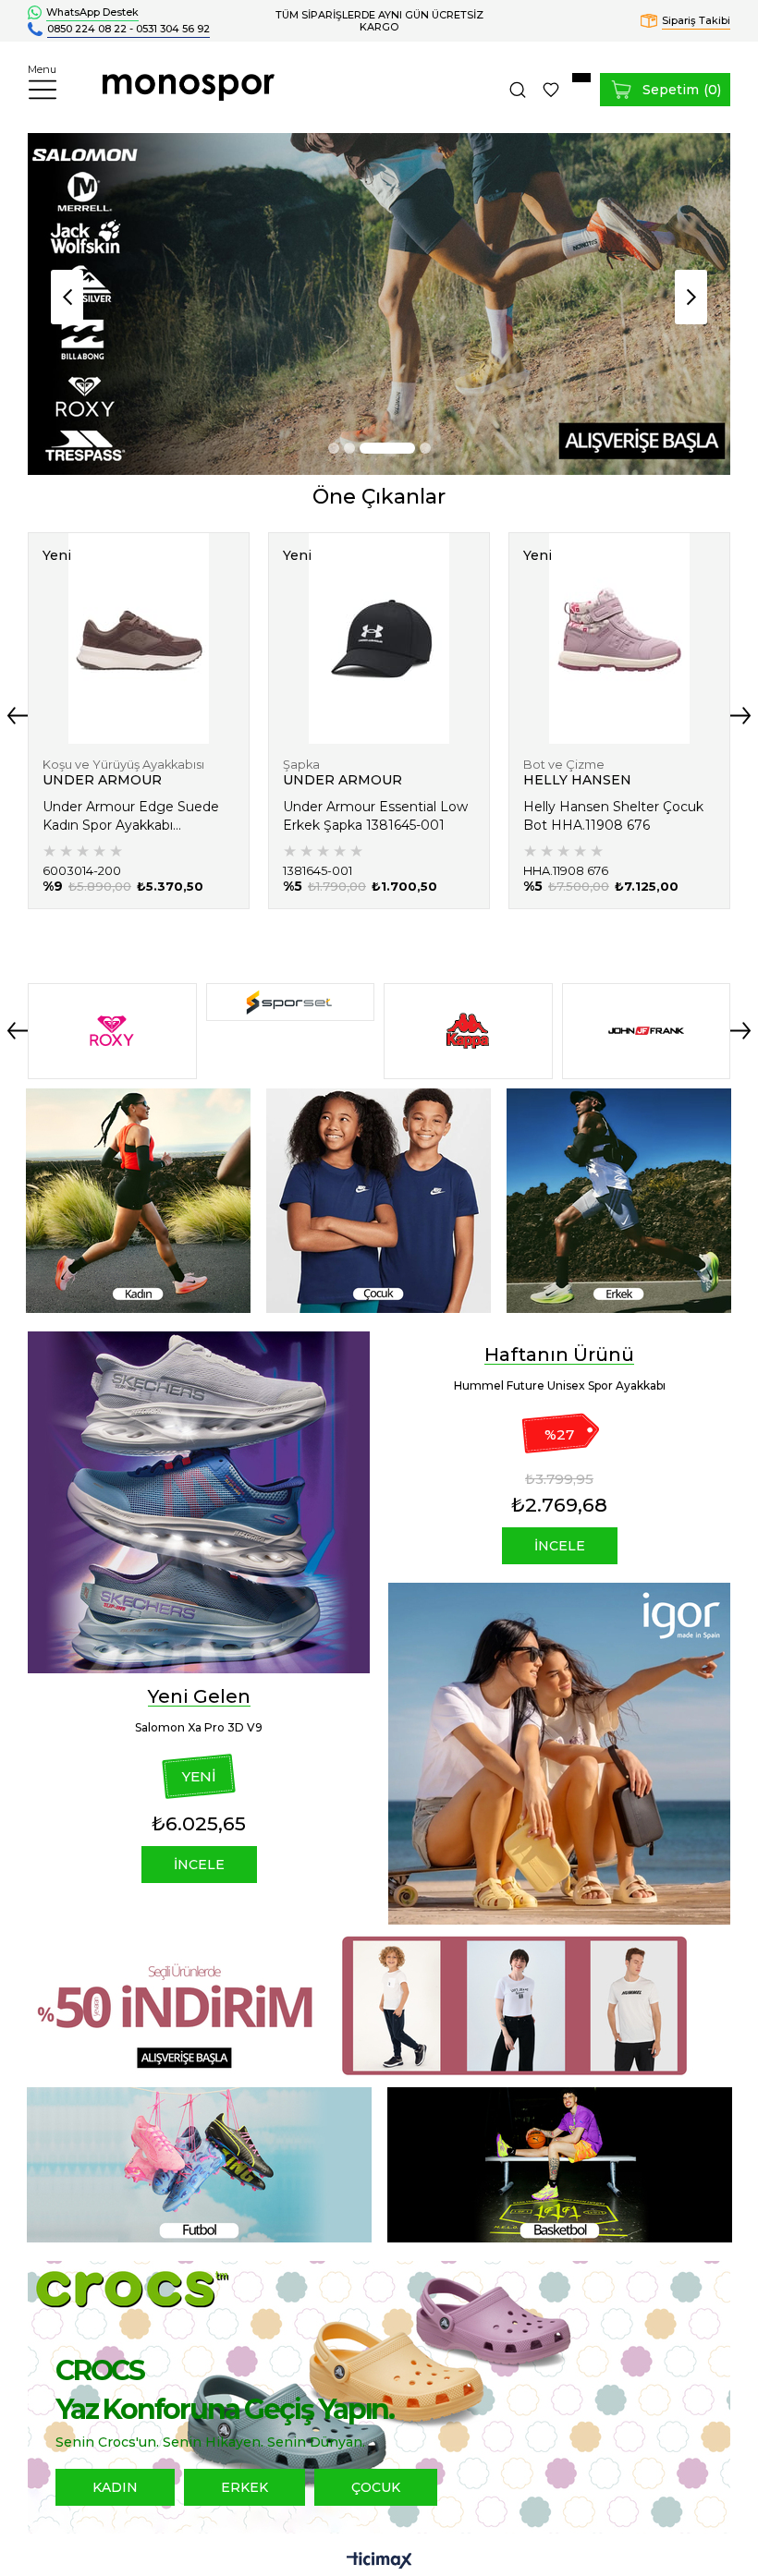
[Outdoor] (379, 304)
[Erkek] (619, 1201)
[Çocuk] (379, 1201)
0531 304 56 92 (173, 29)
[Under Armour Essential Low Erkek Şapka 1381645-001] (379, 638)
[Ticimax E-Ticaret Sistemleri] (379, 2562)
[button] (334, 448)
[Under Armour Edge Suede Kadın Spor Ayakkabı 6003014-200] (139, 638)
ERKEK (245, 2487)
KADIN (115, 2487)
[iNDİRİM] (379, 2006)
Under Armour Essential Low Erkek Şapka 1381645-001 (375, 816)
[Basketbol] (559, 2165)
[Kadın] (139, 1201)
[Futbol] (199, 2165)
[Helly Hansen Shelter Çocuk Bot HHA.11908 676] (619, 638)
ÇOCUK (376, 2487)
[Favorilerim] (551, 90)
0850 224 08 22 (87, 29)
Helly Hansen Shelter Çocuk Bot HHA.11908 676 (613, 816)
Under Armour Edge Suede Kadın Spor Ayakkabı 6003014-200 (131, 816)
